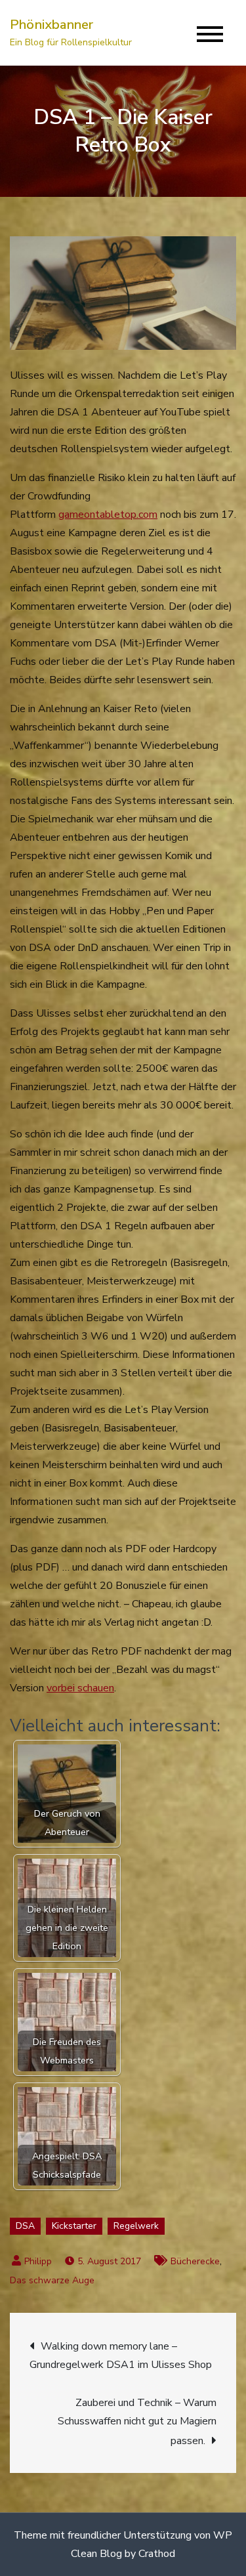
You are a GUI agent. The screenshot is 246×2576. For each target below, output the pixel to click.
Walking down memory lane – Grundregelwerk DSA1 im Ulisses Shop (121, 2355)
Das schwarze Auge (52, 2280)
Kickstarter (74, 2226)
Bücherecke (195, 2261)
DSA (25, 2226)
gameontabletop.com (108, 515)
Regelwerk (136, 2226)
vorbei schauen (80, 1688)
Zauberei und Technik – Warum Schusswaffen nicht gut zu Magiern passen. (137, 2422)
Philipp (38, 2261)
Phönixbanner (51, 25)
